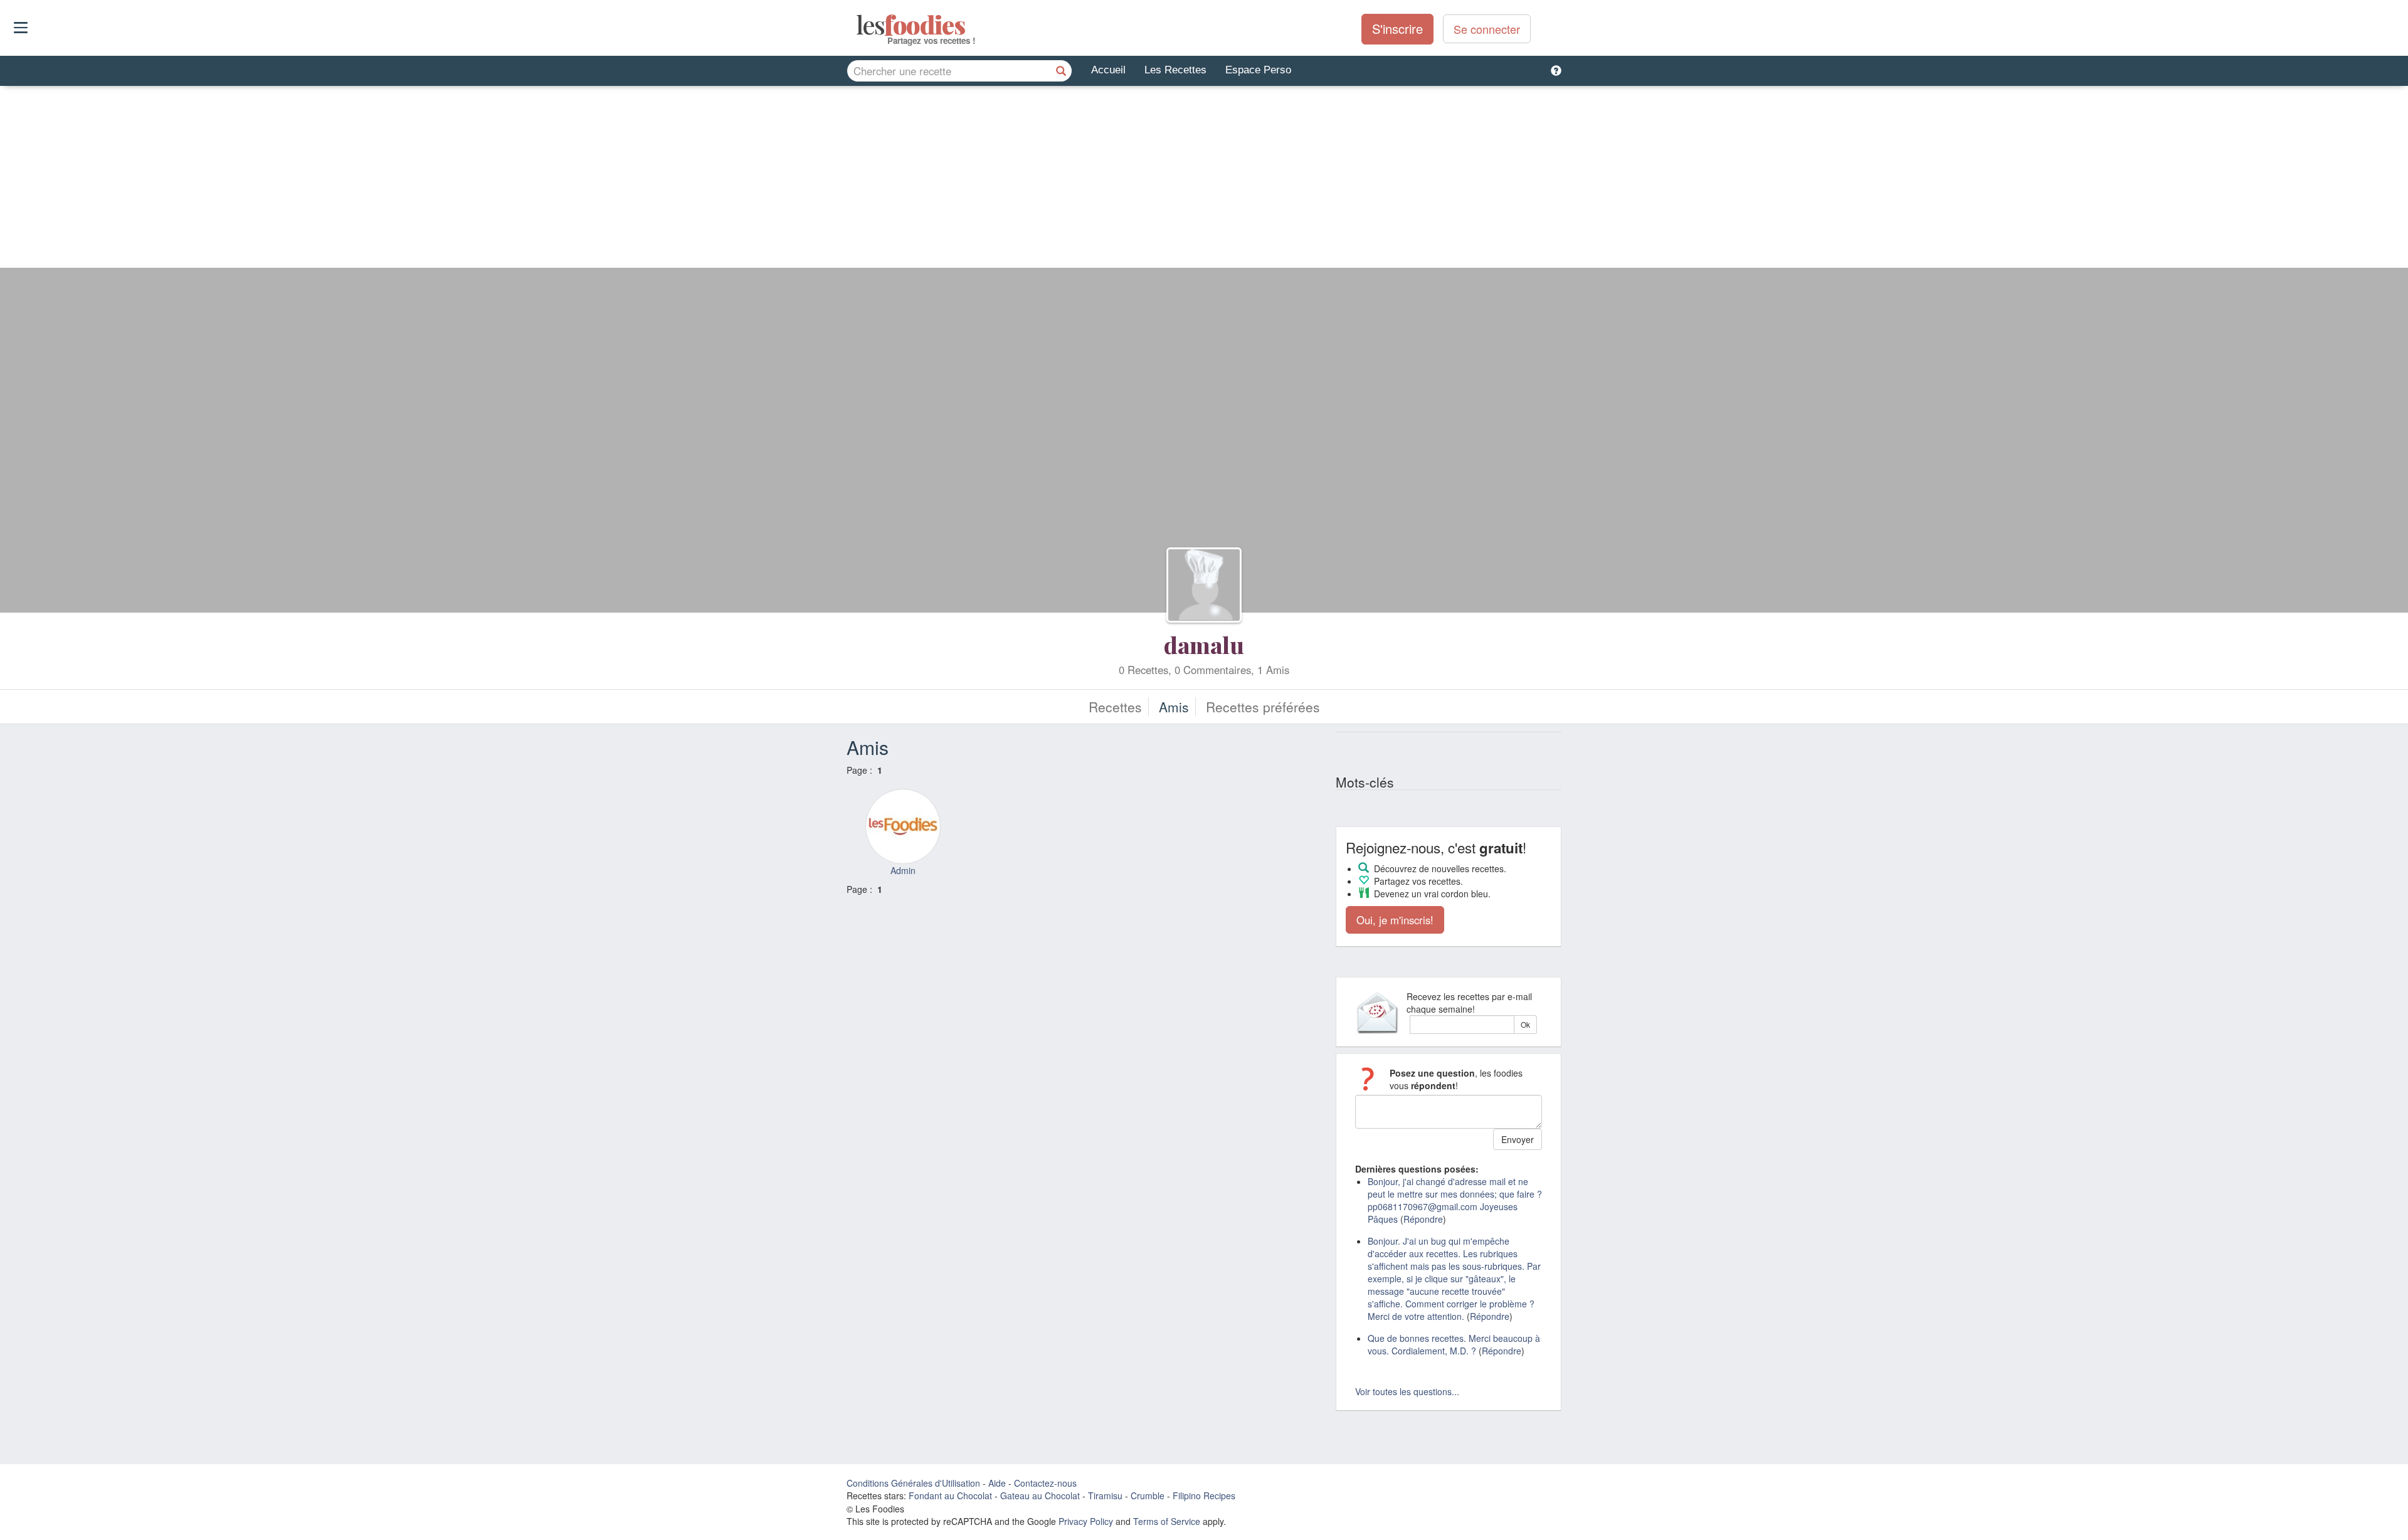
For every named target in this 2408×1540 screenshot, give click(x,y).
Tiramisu (1105, 1495)
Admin (903, 870)
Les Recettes (1175, 70)
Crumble (1148, 1495)
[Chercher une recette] (1061, 71)
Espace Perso (1258, 70)
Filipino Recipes (1204, 1495)
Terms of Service (1167, 1521)
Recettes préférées (1263, 707)
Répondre (1423, 1219)
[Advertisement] (1204, 180)
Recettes (1115, 707)
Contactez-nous (1045, 1483)
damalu (1204, 645)
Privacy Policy (1086, 1521)
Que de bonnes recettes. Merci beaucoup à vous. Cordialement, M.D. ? (1454, 1344)
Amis (1174, 707)
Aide (997, 1483)
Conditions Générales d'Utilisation (913, 1483)
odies (858, 25)
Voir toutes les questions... (1407, 1391)
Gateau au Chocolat (1040, 1495)
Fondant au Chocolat (950, 1495)
